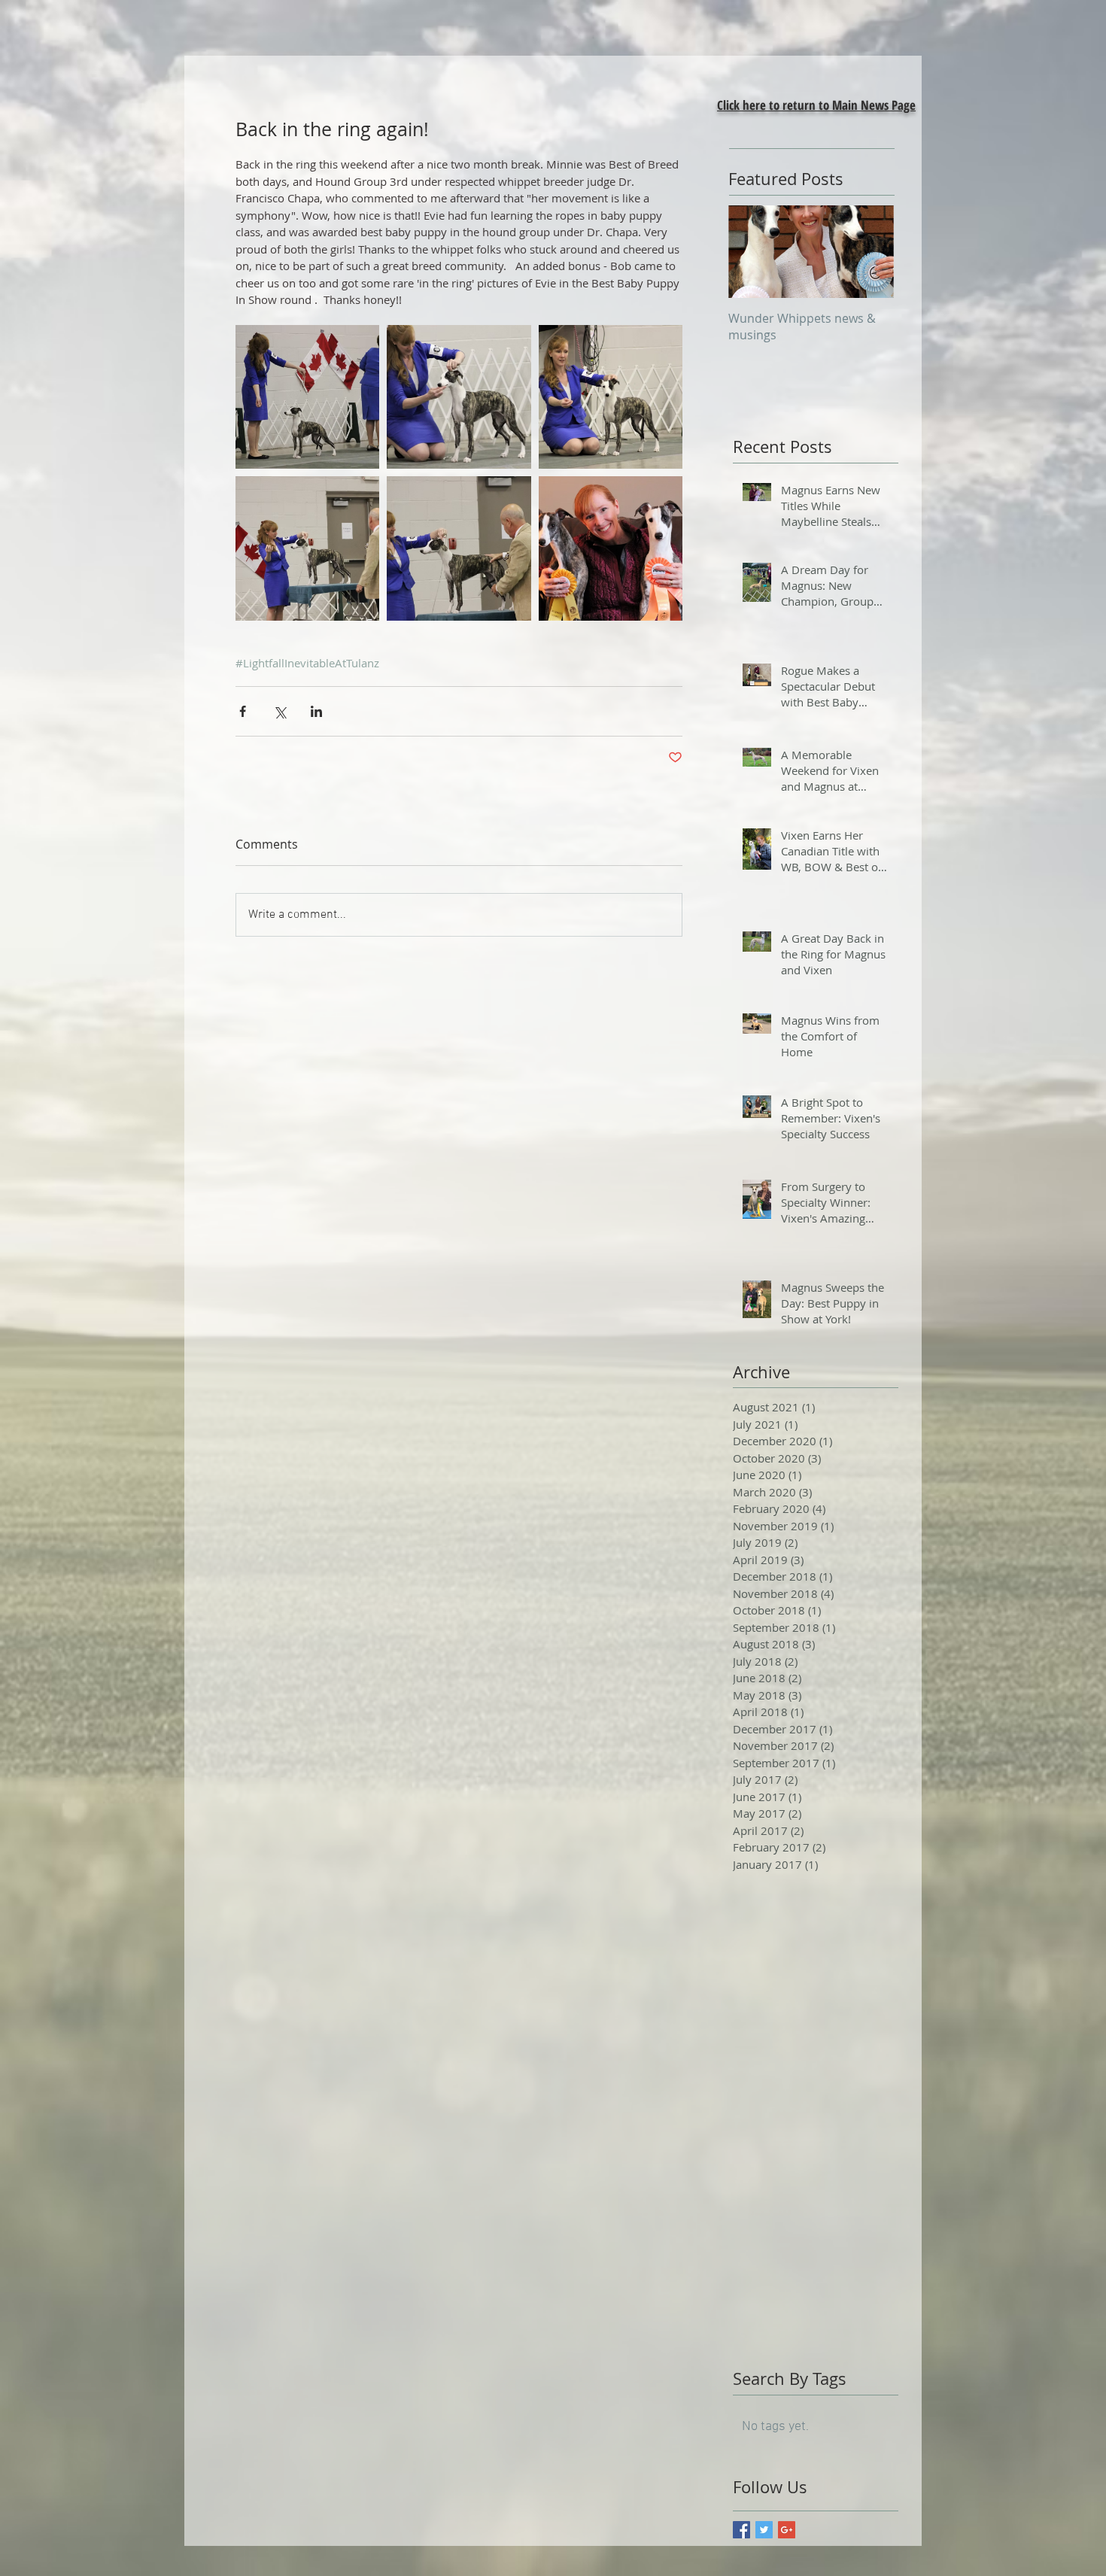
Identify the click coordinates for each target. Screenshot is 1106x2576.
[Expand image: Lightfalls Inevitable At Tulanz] (307, 397)
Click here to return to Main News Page (816, 105)
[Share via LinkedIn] (316, 711)
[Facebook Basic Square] (741, 2530)
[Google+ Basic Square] (787, 2530)
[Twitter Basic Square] (764, 2530)
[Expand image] (459, 397)
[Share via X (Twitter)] (280, 711)
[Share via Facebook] (243, 711)
